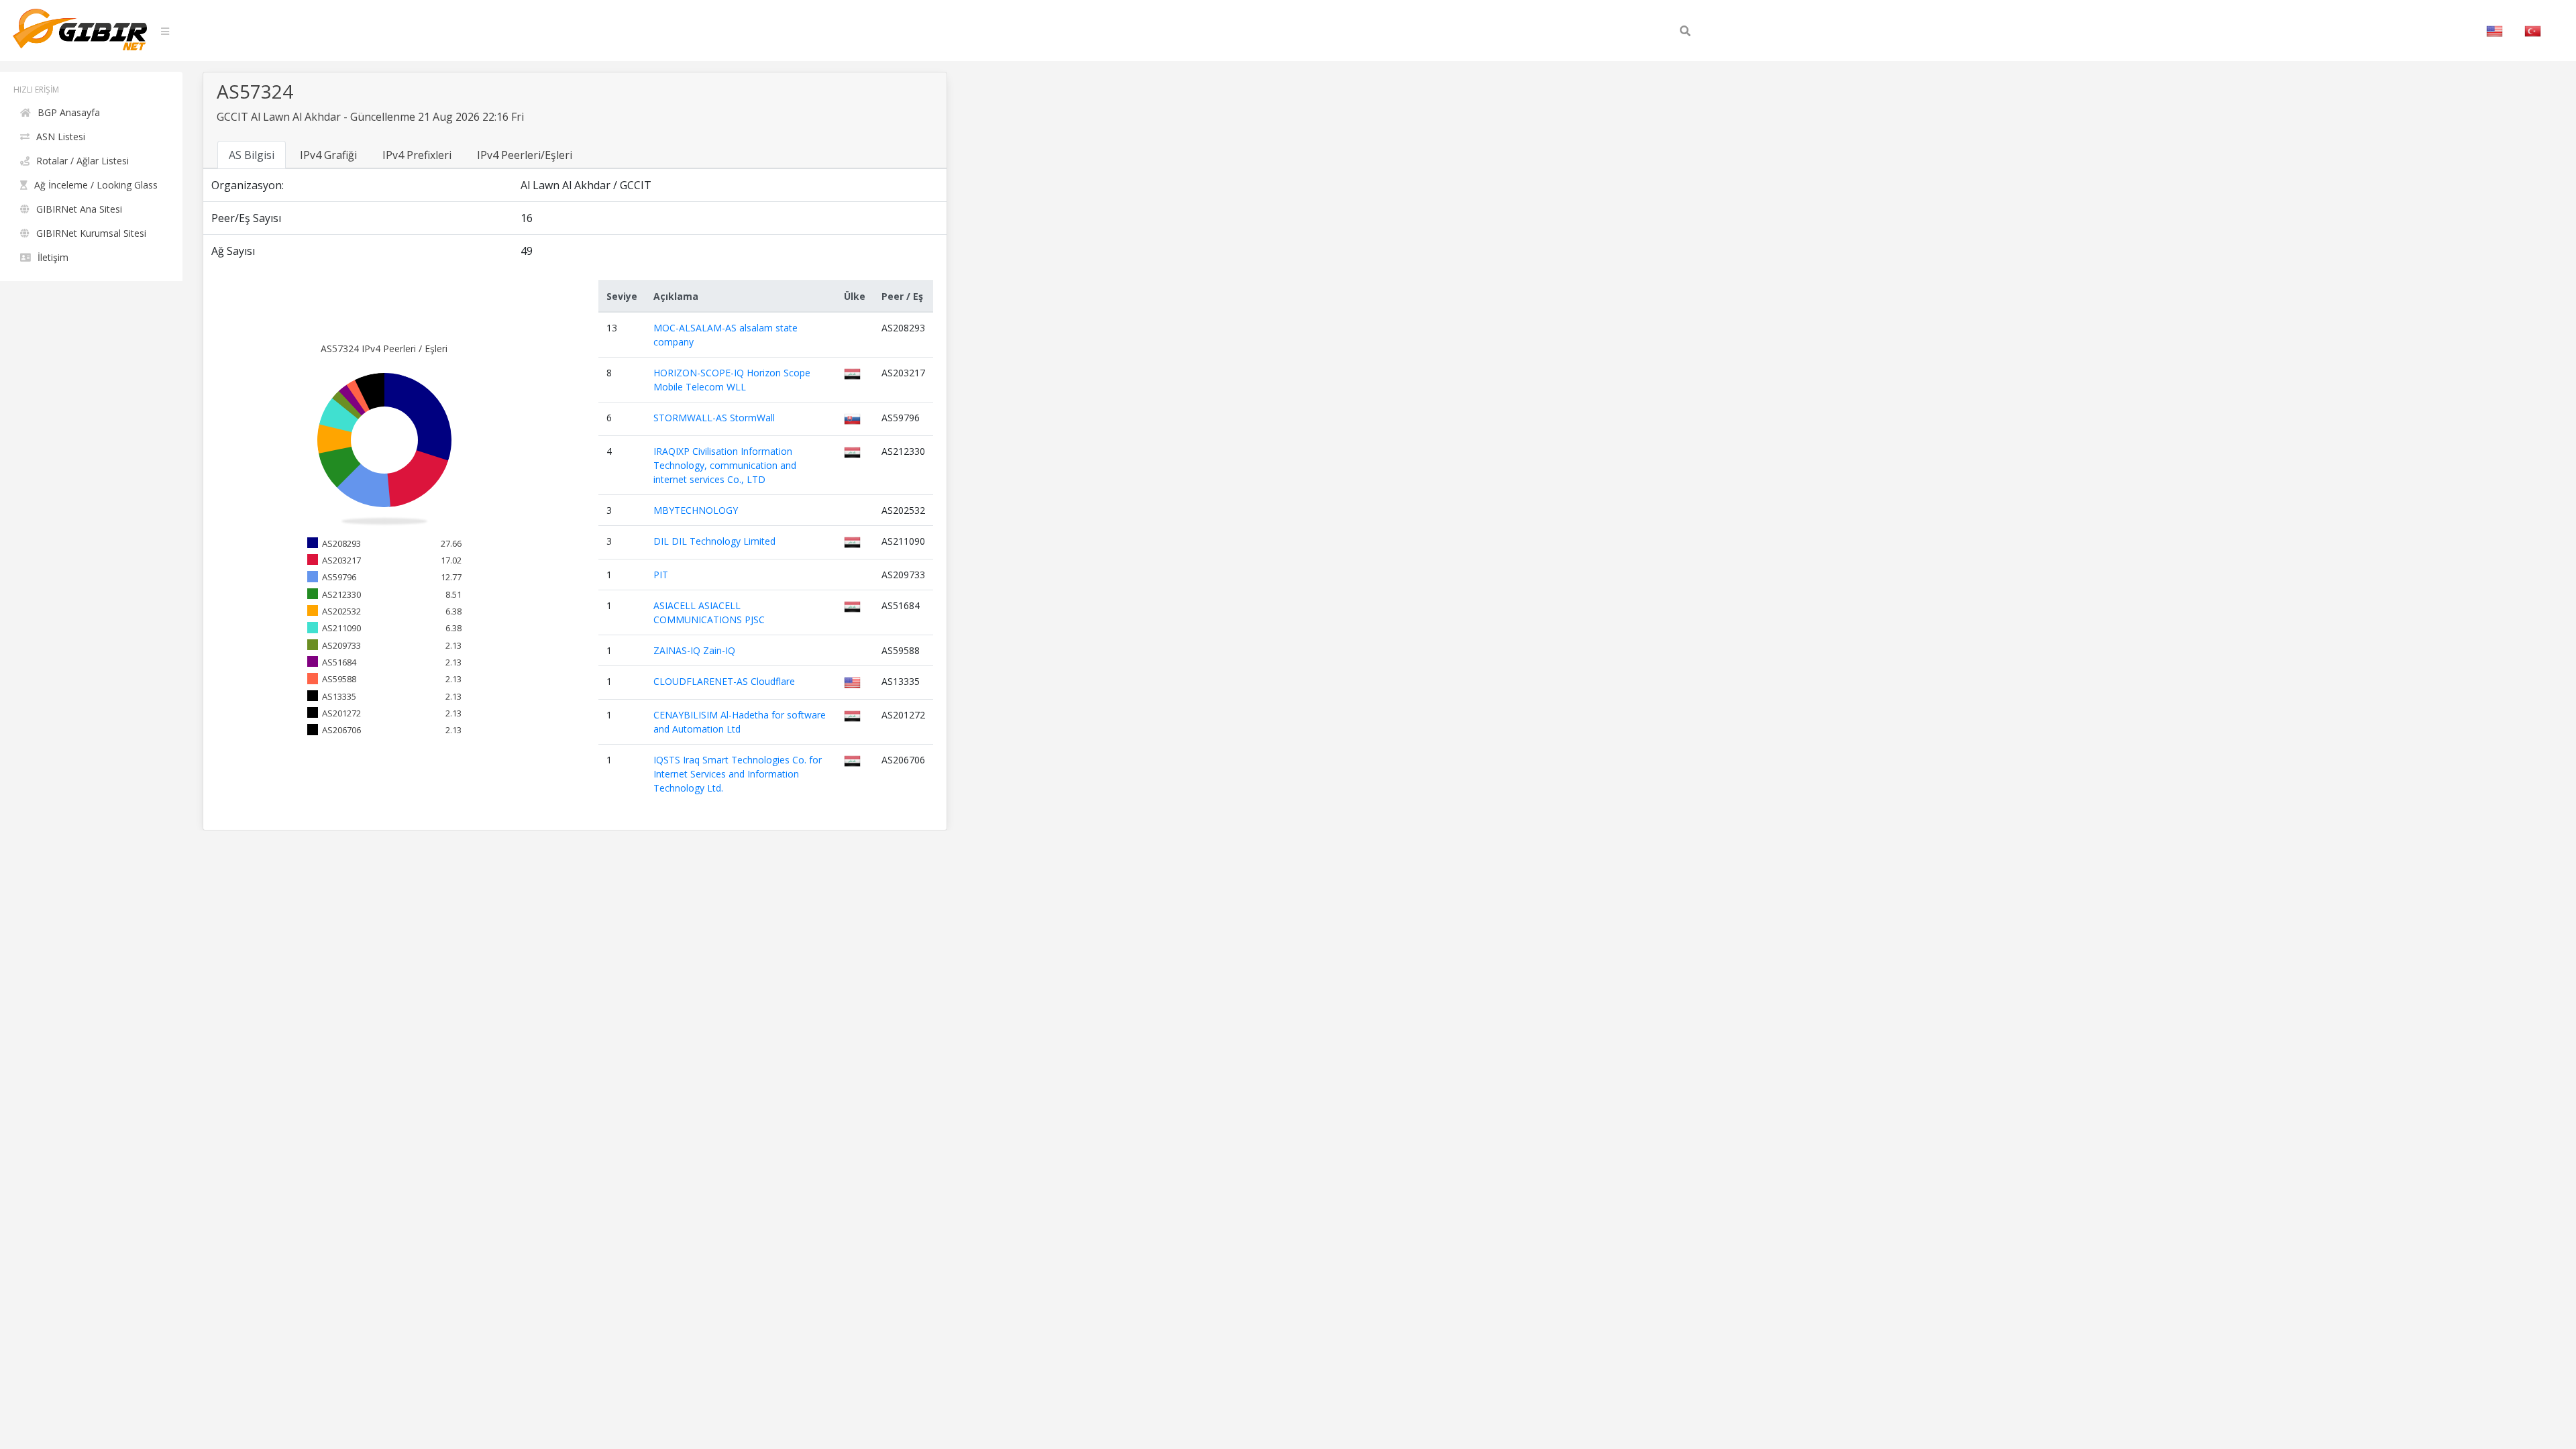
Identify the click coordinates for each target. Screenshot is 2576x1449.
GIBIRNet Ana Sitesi (79, 209)
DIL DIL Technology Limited (714, 541)
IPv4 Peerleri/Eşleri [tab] (525, 155)
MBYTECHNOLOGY (696, 510)
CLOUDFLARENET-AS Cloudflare (724, 681)
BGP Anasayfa (69, 112)
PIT (661, 575)
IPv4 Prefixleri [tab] (417, 155)
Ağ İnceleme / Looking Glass (96, 185)
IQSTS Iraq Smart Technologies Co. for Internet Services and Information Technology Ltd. (738, 774)
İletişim (53, 257)
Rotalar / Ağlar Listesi (83, 161)
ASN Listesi (61, 137)
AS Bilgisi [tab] (252, 155)
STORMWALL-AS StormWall (714, 418)
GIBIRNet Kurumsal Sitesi (91, 233)
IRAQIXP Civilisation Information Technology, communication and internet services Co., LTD (725, 465)
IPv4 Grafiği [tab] (328, 155)
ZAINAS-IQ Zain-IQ (694, 650)
